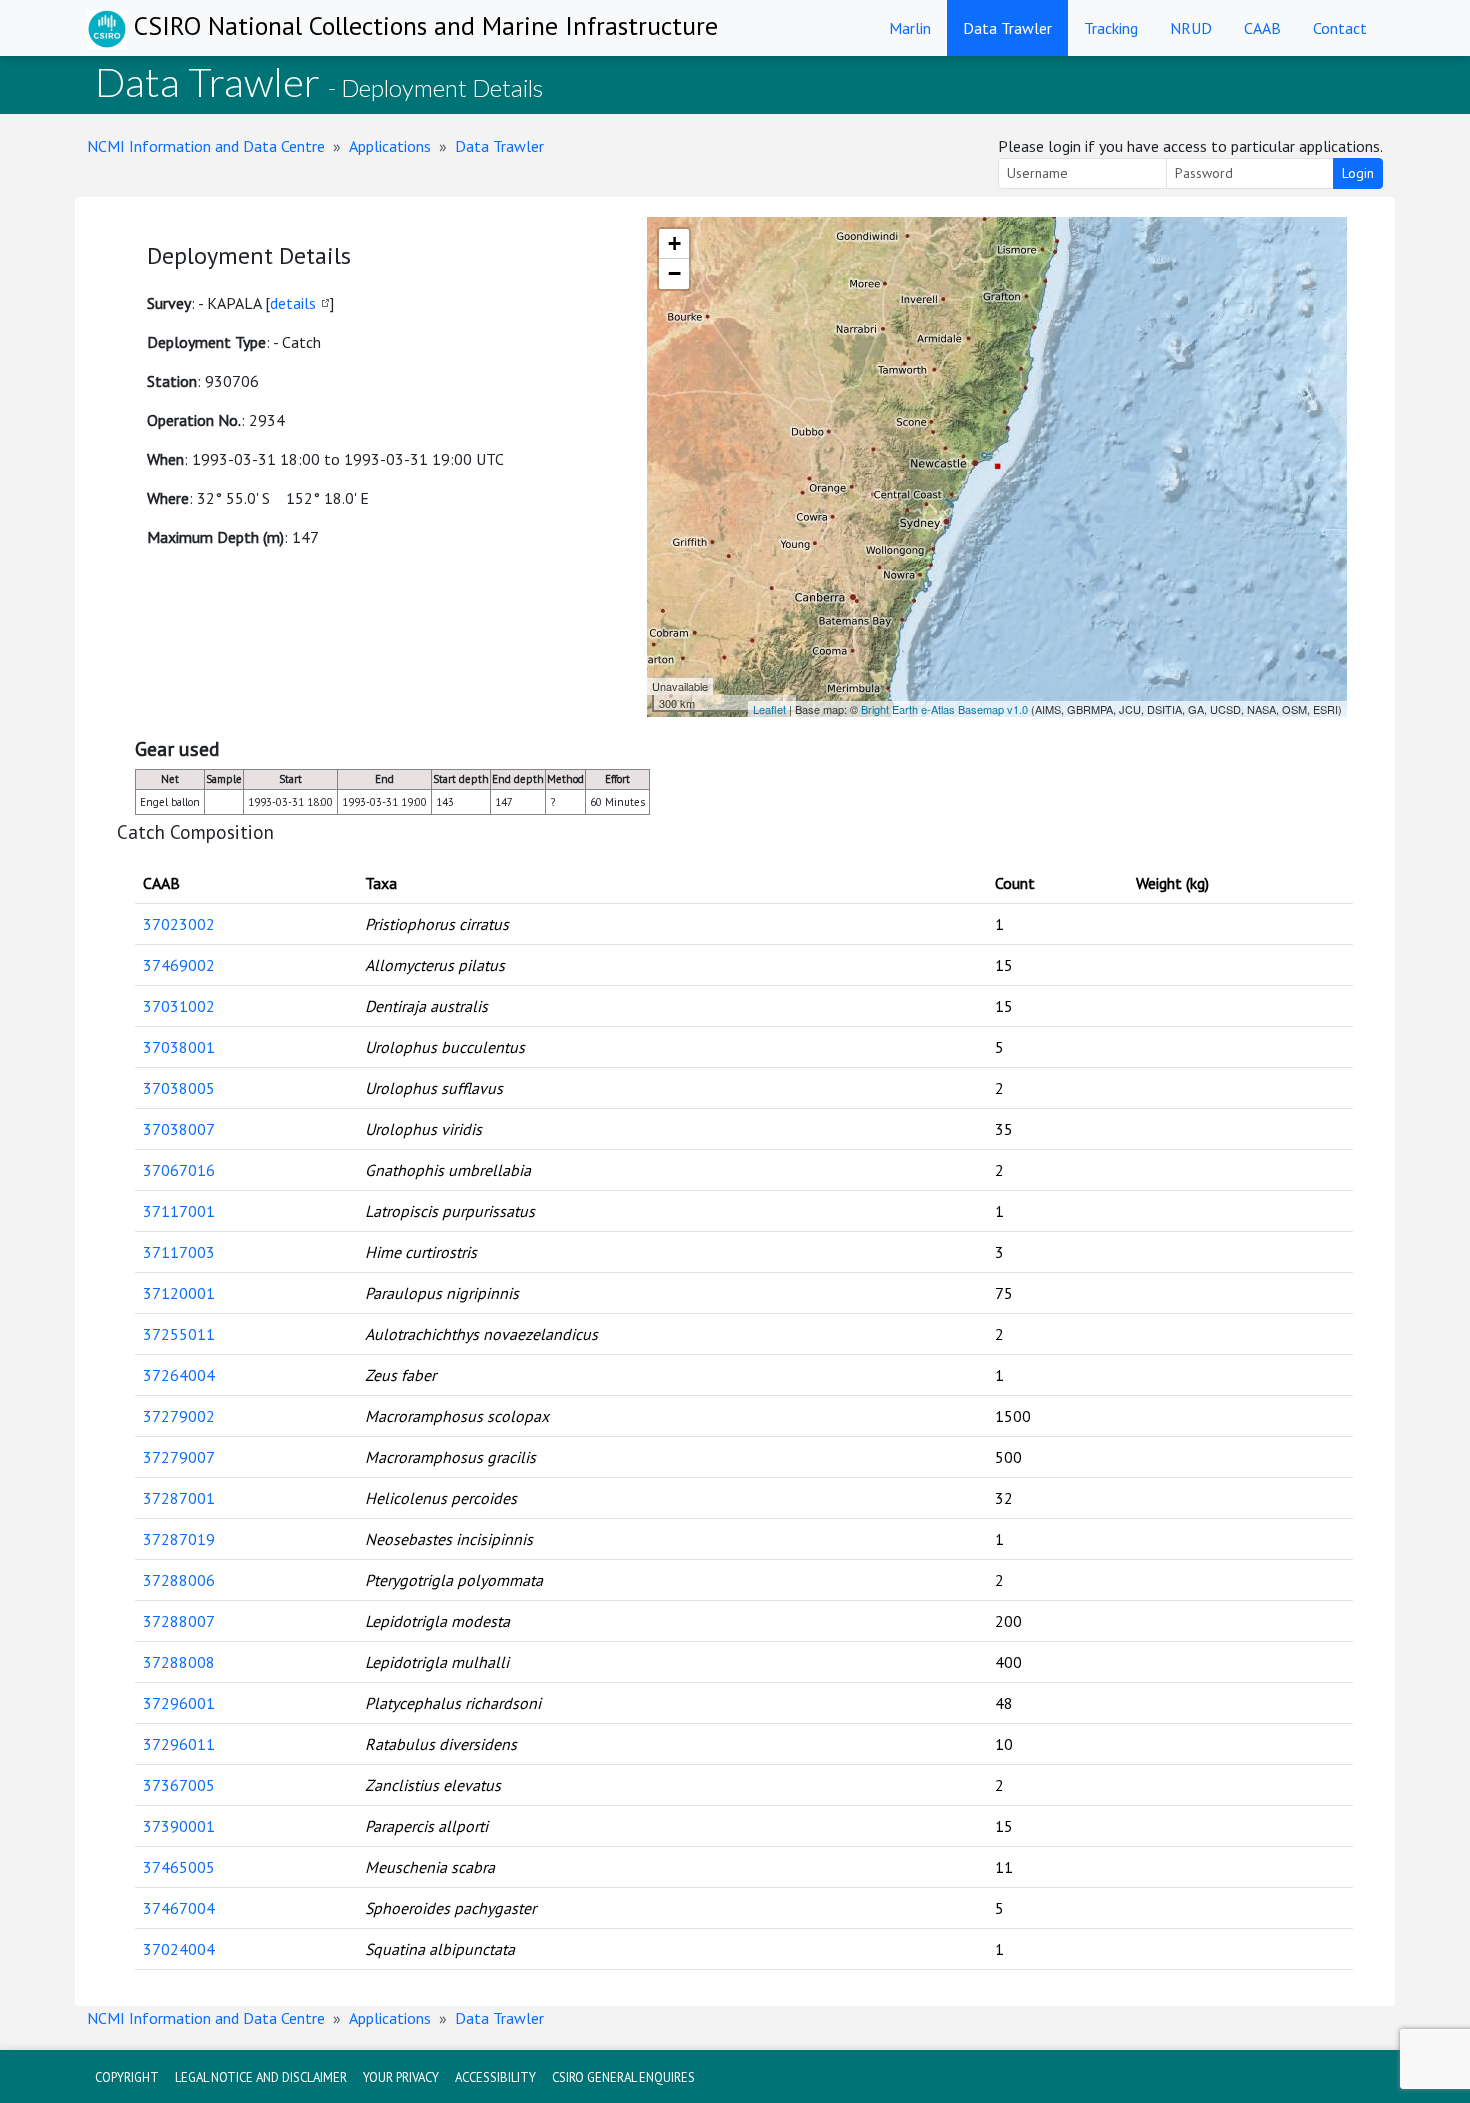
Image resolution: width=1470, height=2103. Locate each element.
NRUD (1191, 28)
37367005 (179, 1785)
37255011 (179, 1334)
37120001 (179, 1293)
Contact (1340, 28)
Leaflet (769, 709)
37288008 (179, 1662)
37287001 (179, 1498)
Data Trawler (1007, 28)
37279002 (179, 1416)
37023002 (179, 924)
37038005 (179, 1088)
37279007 (179, 1457)
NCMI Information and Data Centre (206, 146)
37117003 (179, 1252)
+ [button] (674, 243)
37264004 (179, 1375)
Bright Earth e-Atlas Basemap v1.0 (944, 709)
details (293, 303)
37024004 (179, 1949)
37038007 (179, 1129)
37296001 (179, 1703)
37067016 (179, 1170)
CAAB (1262, 28)
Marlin (910, 28)
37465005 (179, 1867)
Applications (390, 146)
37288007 (179, 1621)
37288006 (179, 1580)
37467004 (179, 1908)
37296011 (179, 1744)
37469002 (179, 965)
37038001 (179, 1047)
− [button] (674, 273)
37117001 (179, 1211)
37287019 (179, 1539)
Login (1358, 173)
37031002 (179, 1006)
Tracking (1111, 28)
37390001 (179, 1826)
